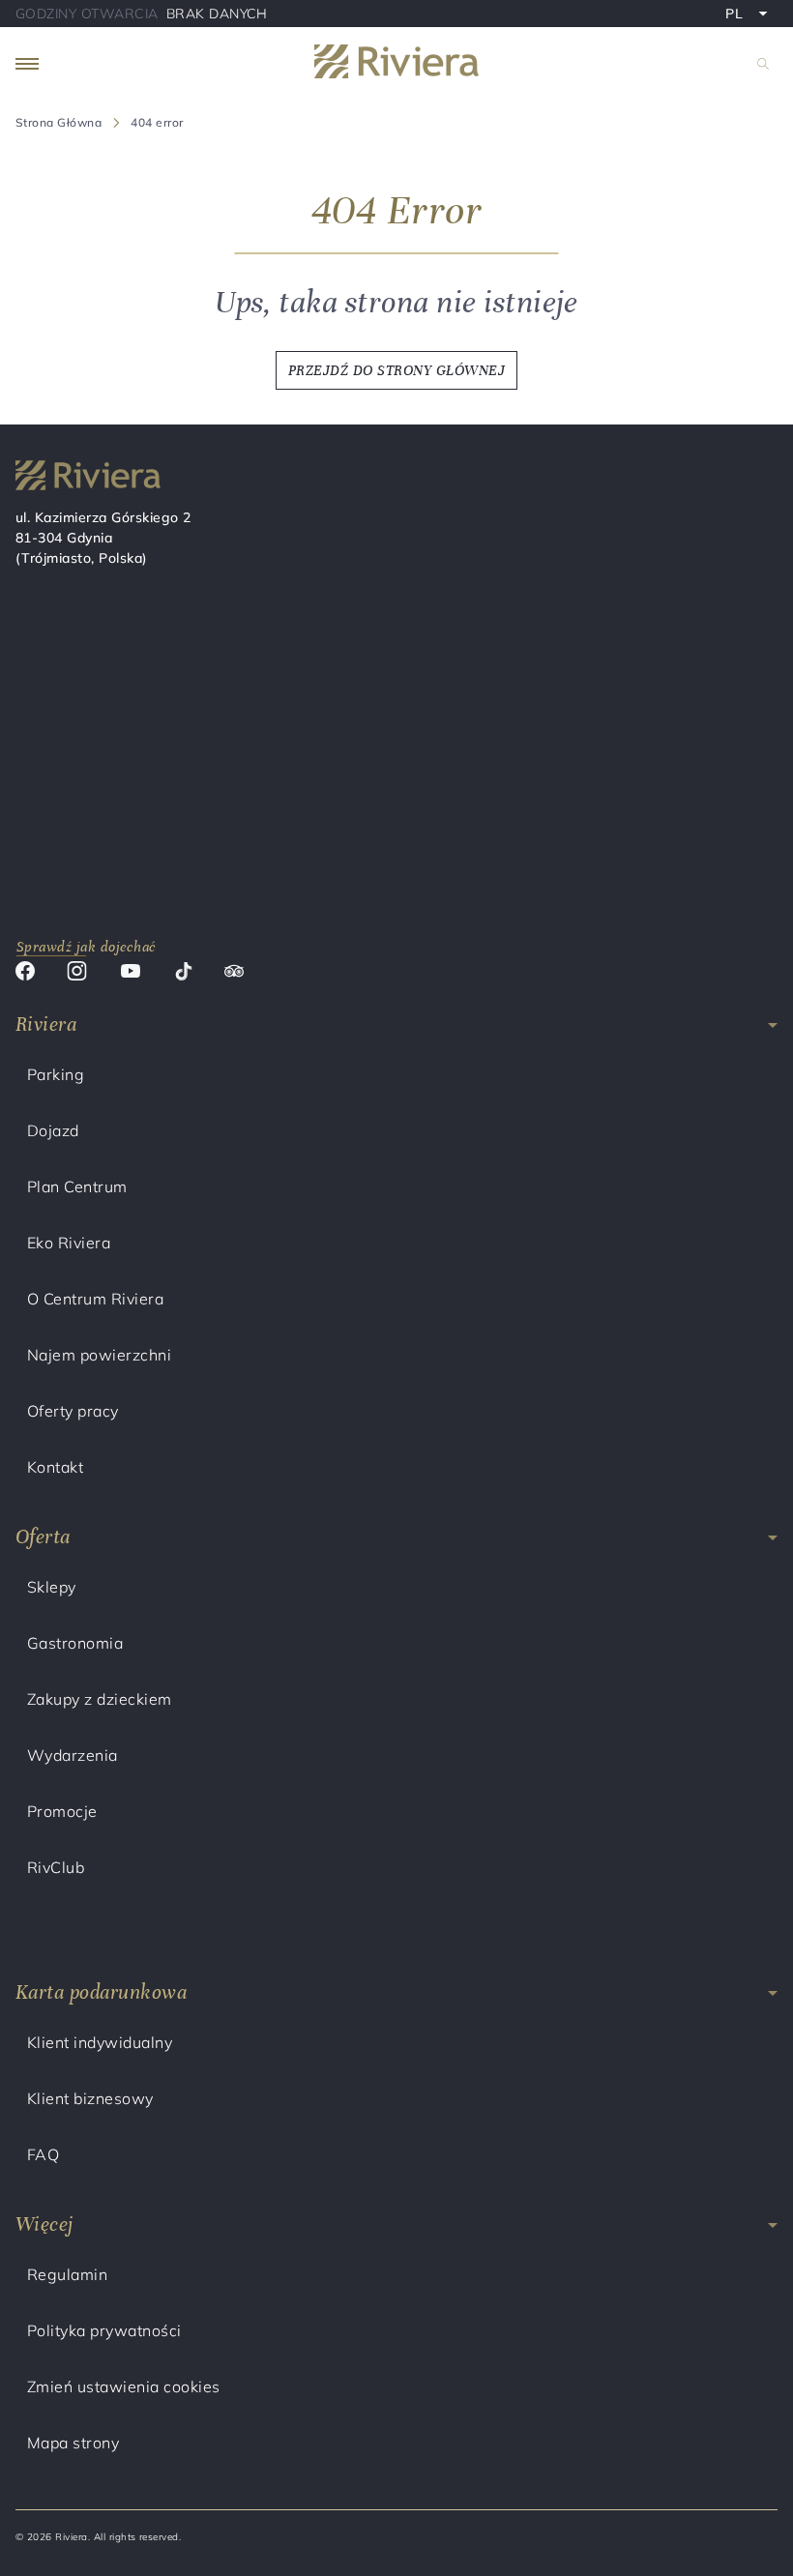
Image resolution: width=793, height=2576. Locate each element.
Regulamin (67, 2274)
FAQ (43, 2154)
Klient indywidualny (100, 2042)
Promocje (62, 1811)
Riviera (46, 1025)
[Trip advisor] (234, 974)
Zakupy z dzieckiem (100, 1699)
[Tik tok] (183, 974)
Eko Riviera (69, 1243)
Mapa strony (73, 2443)
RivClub (56, 1867)
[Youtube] (131, 974)
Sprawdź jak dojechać (87, 947)
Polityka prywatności (104, 2330)
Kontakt (55, 1467)
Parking (56, 1074)
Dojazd (53, 1130)
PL (751, 15)
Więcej (44, 2225)
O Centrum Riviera (95, 1299)
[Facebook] (25, 974)
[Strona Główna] (397, 64)
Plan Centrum (77, 1186)
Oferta (43, 1537)
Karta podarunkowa (101, 1992)
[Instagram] (77, 974)
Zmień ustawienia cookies (124, 2386)
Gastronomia (75, 1643)
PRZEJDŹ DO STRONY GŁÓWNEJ (396, 370)
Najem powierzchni (99, 1355)
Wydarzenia (73, 1755)
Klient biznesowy (90, 2098)
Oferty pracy (73, 1411)
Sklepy (52, 1587)
